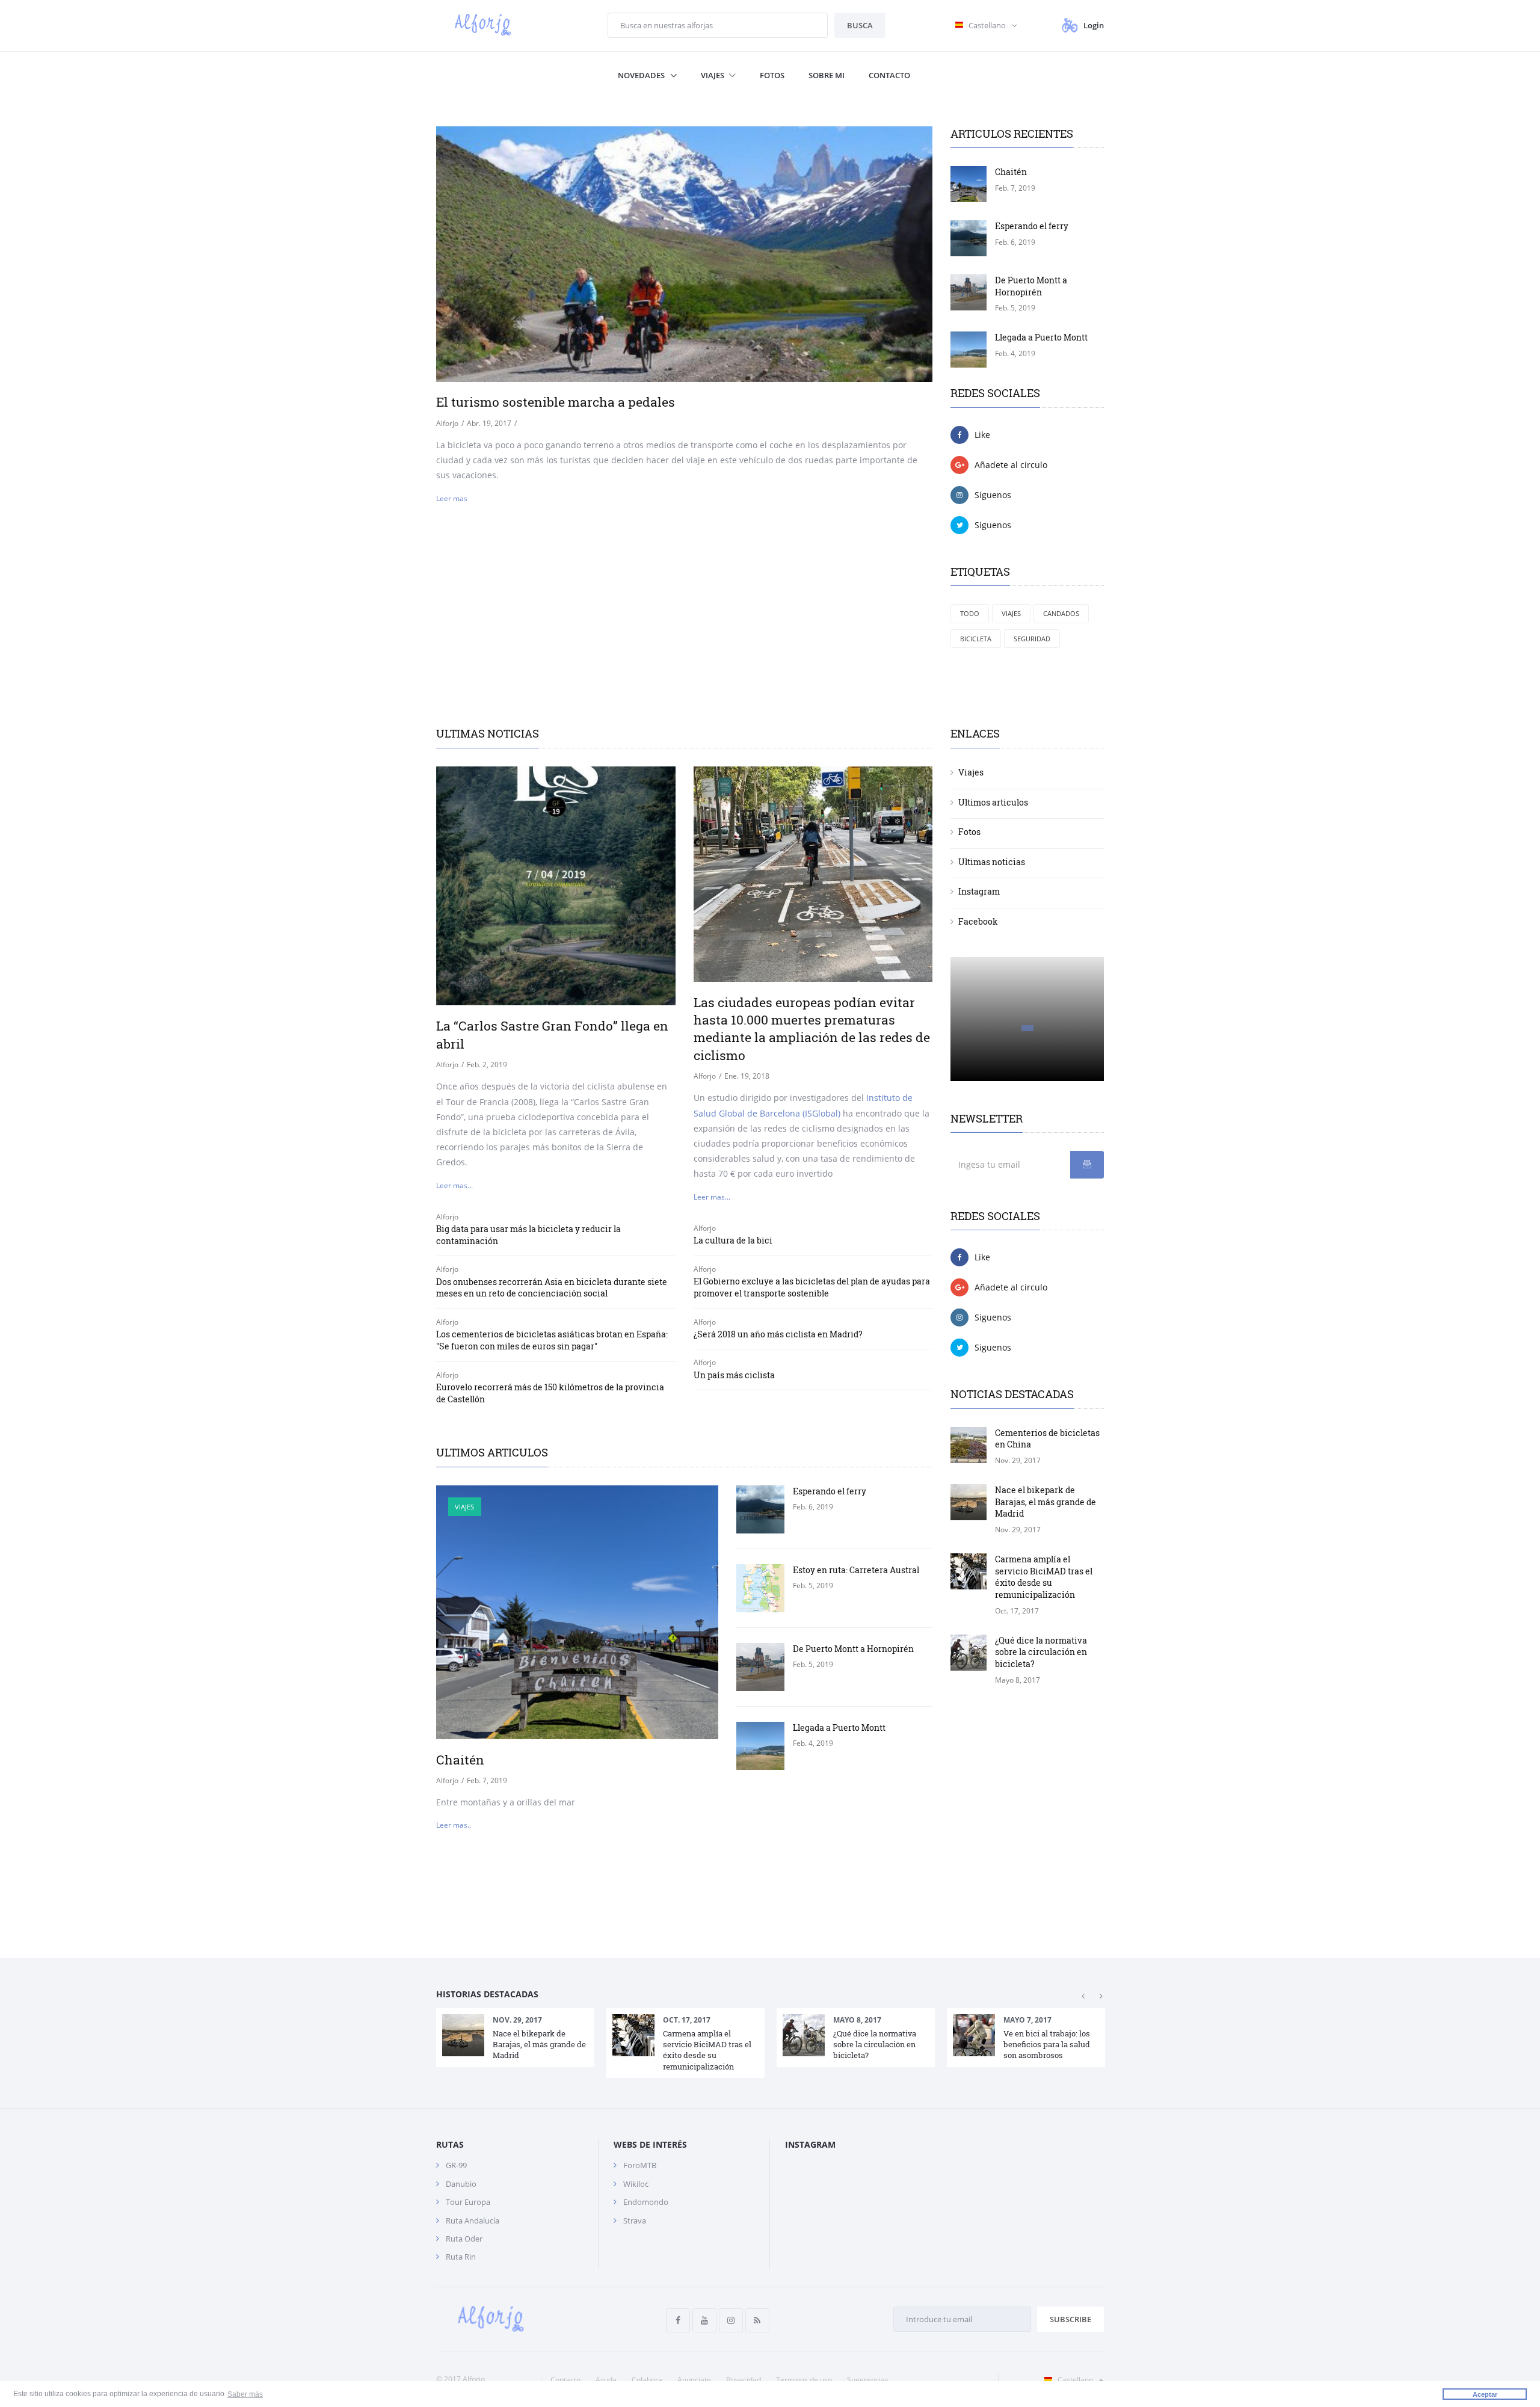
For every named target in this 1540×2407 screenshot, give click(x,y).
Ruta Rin (461, 2257)
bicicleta (976, 639)
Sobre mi (827, 75)
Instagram (979, 891)
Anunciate (694, 2380)
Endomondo (646, 2202)
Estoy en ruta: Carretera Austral (856, 1570)
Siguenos (993, 495)
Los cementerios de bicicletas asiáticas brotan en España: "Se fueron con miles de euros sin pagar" (552, 1340)
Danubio (461, 2184)
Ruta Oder (464, 2239)
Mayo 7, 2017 (1027, 2020)
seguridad (1032, 639)
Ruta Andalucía (473, 2221)
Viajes (713, 75)
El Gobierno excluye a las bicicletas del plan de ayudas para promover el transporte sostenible (812, 1287)
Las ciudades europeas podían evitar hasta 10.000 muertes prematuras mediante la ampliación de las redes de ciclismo (812, 1029)
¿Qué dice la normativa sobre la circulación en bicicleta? (1041, 1652)
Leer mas (452, 498)
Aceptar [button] (1485, 2394)
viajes (1011, 613)
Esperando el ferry (1032, 226)
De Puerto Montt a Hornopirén (1031, 286)
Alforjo (447, 423)
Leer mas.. (454, 1825)
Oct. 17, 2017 (687, 2020)
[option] (515, 2037)
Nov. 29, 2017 (517, 2020)
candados (1061, 613)
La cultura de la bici (733, 1240)
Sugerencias (868, 2380)
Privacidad (744, 2380)
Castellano (1075, 2380)
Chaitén (1011, 172)
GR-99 (456, 2165)
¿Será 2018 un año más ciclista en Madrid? (778, 1334)
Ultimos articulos (993, 802)
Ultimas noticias (992, 862)
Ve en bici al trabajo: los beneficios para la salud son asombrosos (1047, 2044)
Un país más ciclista (734, 1375)
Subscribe (1070, 2319)
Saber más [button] (245, 2394)
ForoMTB (640, 2165)
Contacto (889, 75)
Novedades (642, 75)
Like (982, 435)
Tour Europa (468, 2202)
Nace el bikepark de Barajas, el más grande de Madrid (1046, 1502)
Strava (635, 2221)
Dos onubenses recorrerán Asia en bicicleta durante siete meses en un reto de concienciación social (552, 1288)
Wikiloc (636, 2184)
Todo (970, 613)
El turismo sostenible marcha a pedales (556, 402)
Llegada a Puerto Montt (1041, 337)
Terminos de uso (804, 2380)
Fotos (772, 75)
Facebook (978, 921)
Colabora (647, 2380)
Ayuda (606, 2380)
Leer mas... (454, 1185)
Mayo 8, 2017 (857, 2020)
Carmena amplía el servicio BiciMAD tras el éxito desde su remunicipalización (1044, 1577)
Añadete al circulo (1011, 465)
